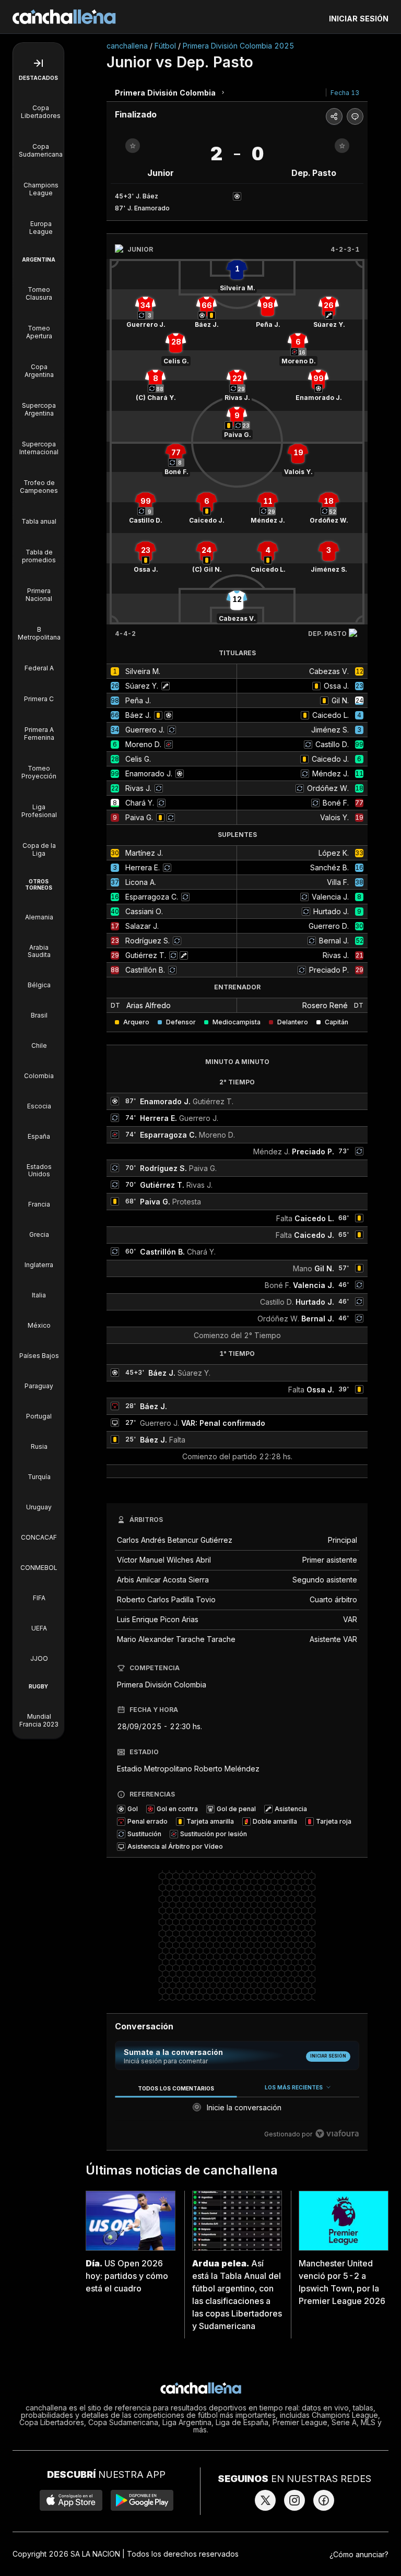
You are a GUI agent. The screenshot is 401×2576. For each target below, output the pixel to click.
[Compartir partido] (334, 116)
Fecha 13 (345, 93)
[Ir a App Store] (71, 2500)
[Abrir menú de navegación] (38, 63)
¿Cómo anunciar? (359, 2554)
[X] (265, 2500)
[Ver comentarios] (355, 116)
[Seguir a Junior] (133, 146)
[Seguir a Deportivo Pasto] (342, 146)
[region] (237, 2111)
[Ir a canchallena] (64, 17)
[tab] (176, 2088)
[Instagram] (294, 2500)
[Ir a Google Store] (142, 2500)
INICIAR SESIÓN (359, 19)
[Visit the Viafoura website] (337, 2134)
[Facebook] (324, 2500)
